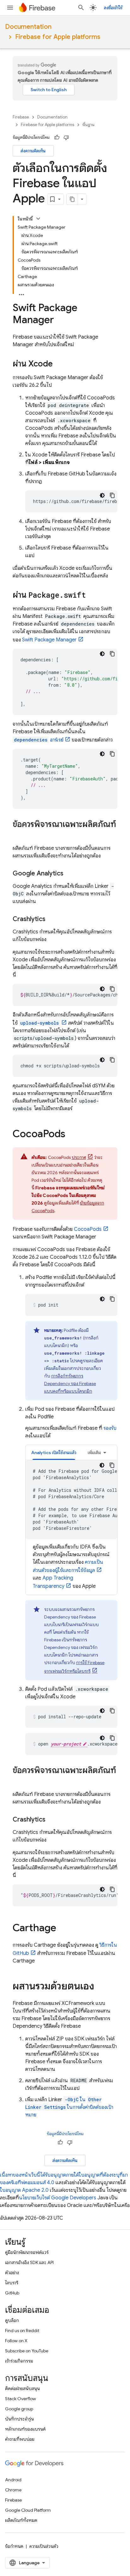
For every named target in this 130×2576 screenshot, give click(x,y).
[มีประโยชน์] (57, 137)
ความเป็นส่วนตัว (44, 2546)
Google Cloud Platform (28, 2510)
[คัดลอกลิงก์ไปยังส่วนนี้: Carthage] (62, 1929)
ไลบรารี (12, 2283)
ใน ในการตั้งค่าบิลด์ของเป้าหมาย (69, 2107)
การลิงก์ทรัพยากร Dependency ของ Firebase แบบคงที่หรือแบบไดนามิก (70, 1383)
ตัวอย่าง (12, 2273)
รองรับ (110, 1428)
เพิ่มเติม (94, 1453)
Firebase (21, 117)
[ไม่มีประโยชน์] (66, 137)
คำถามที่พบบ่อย (20, 2439)
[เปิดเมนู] (10, 8)
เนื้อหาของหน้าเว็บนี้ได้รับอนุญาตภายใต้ (39, 2175)
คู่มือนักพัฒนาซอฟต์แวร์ (27, 2252)
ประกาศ (79, 1157)
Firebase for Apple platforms (58, 37)
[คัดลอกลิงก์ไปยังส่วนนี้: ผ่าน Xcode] (59, 364)
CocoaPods (88, 1229)
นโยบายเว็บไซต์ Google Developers (58, 2198)
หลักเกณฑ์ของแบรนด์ (25, 2429)
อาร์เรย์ (39, 740)
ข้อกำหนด (14, 2546)
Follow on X (16, 2341)
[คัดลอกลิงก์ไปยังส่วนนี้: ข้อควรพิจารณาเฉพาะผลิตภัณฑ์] (19, 835)
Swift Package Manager (49, 640)
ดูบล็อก (12, 2320)
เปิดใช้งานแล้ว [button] (54, 1453)
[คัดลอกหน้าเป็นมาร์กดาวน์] (72, 199)
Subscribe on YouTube (27, 2351)
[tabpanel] (71, 1525)
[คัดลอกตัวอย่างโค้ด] (112, 495)
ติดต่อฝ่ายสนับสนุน (22, 2388)
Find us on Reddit (22, 2331)
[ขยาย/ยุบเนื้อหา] (38, 219)
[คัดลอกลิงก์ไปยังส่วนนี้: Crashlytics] (52, 919)
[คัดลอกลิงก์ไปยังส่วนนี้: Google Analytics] (70, 874)
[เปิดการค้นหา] (81, 8)
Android (13, 2480)
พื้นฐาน (88, 125)
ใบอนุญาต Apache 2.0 (24, 2190)
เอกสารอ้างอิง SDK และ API (29, 2262)
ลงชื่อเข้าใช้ (113, 8)
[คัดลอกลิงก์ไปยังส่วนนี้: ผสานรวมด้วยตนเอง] (101, 1987)
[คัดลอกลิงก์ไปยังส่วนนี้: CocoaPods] (72, 1135)
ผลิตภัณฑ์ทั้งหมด (21, 2520)
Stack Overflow (21, 2399)
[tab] (54, 1452)
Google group (19, 2409)
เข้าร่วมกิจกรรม (19, 2361)
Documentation (28, 27)
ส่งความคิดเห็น (33, 151)
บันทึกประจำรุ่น (19, 2419)
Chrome (13, 2490)
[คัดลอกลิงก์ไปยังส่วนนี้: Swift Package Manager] (60, 321)
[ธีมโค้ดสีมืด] (102, 495)
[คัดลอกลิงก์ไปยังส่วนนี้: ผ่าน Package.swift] (92, 595)
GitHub (12, 2293)
